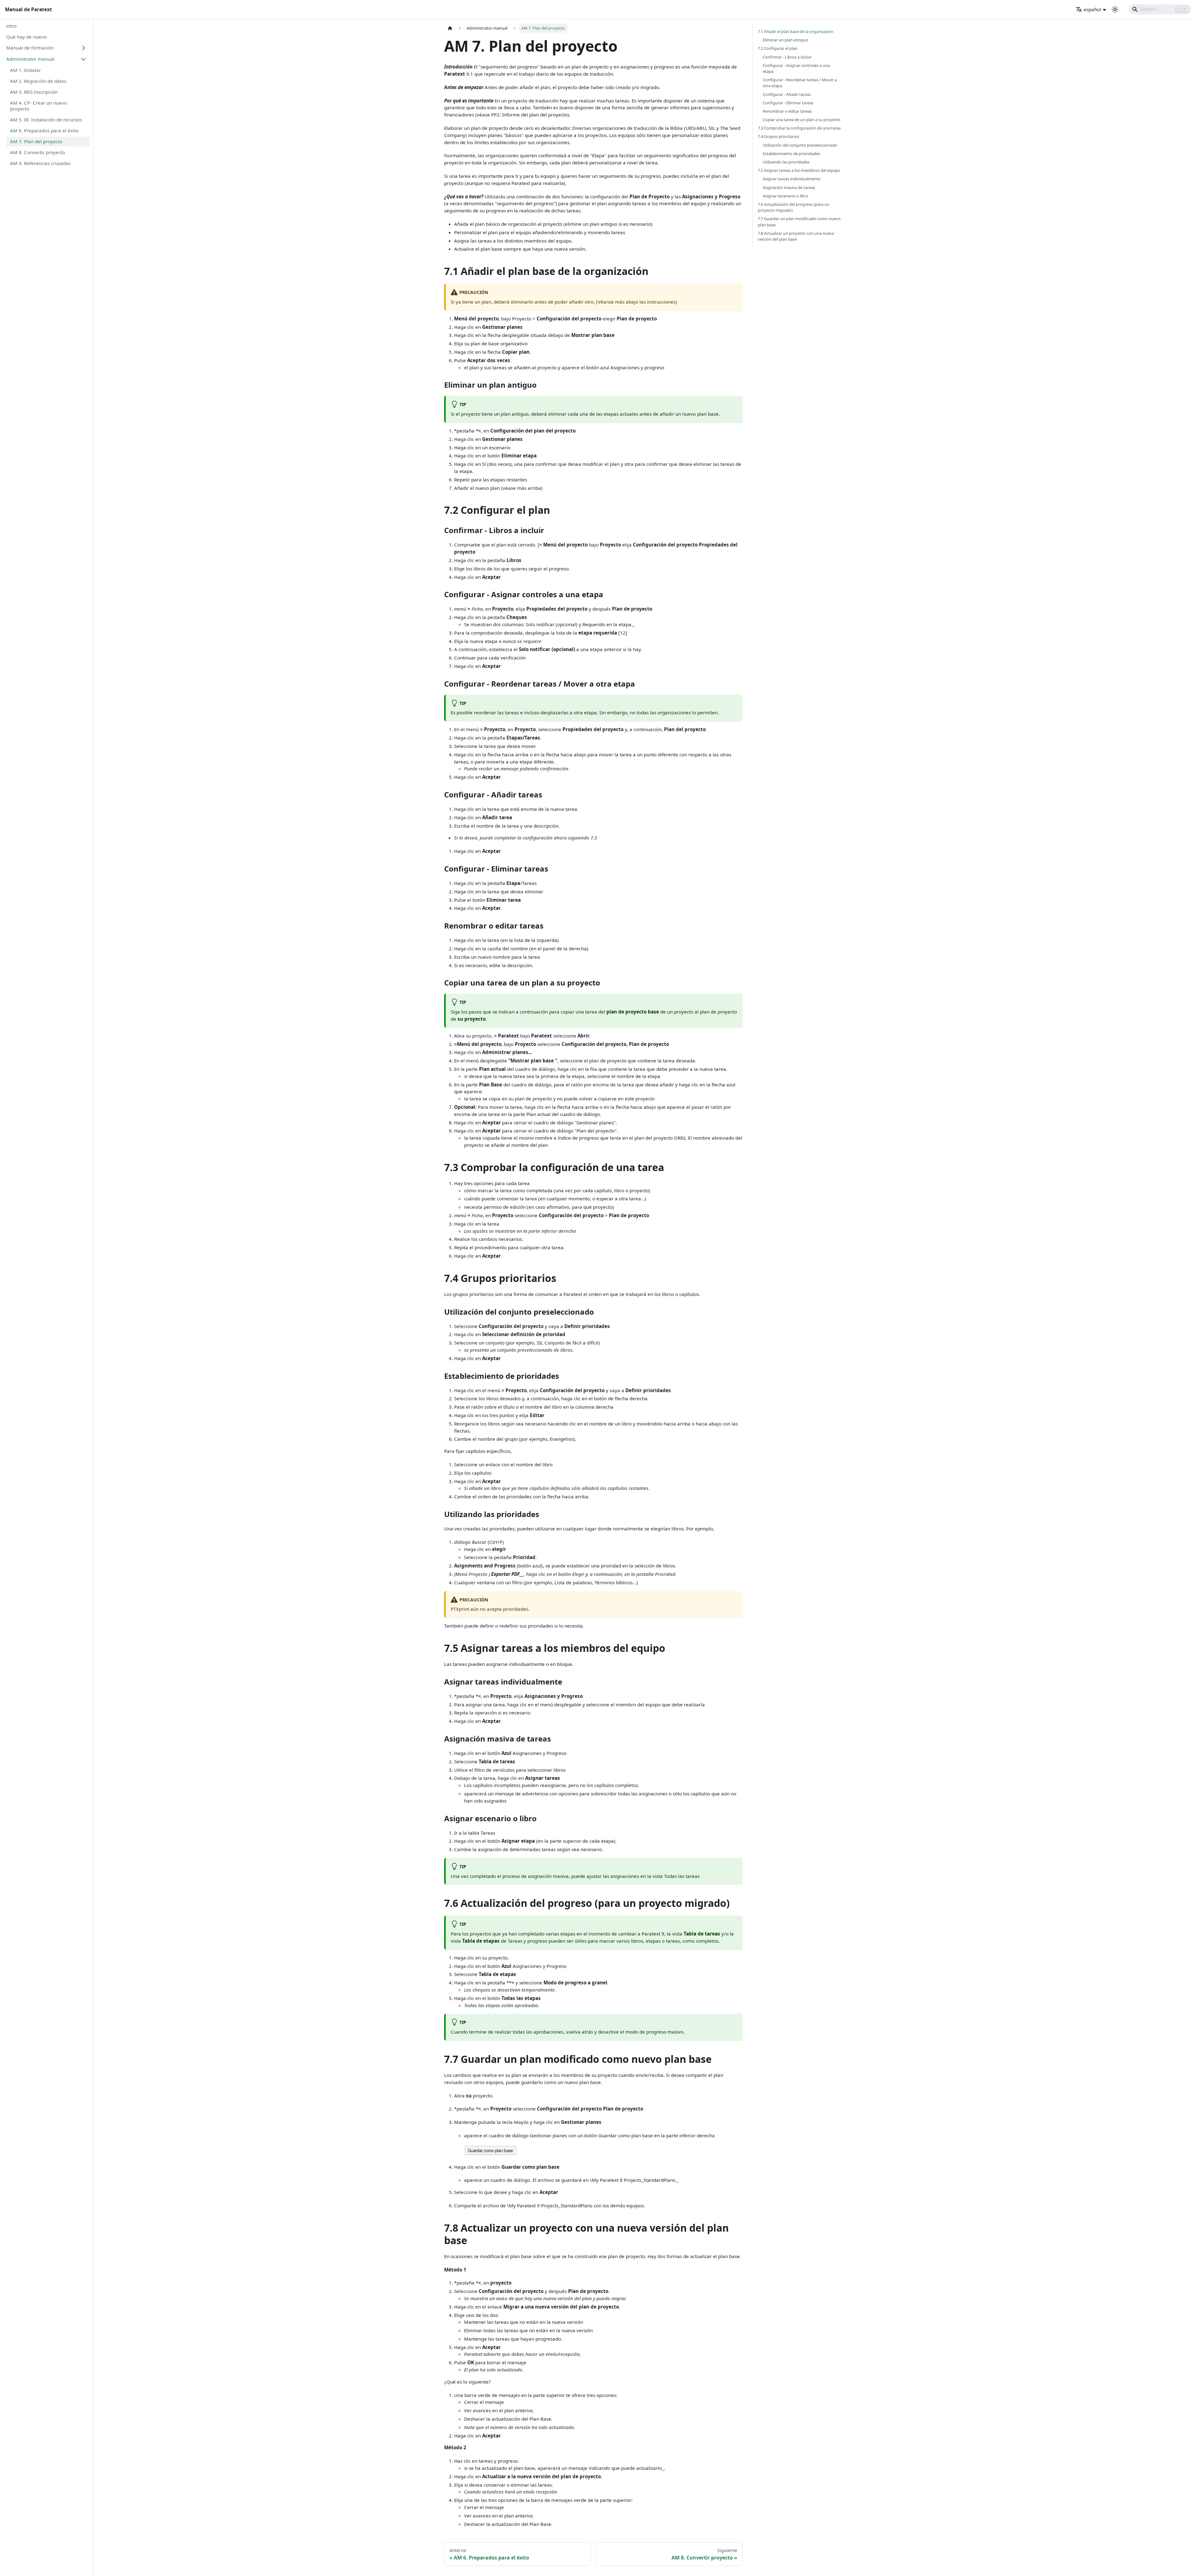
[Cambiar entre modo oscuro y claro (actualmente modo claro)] (1115, 9)
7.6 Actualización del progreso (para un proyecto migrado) (794, 207)
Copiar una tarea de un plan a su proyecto (802, 120)
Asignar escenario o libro (785, 196)
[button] (46, 48)
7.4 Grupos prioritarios (778, 136)
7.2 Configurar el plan (778, 48)
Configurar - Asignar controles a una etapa (796, 68)
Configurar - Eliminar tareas (788, 103)
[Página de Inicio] (450, 28)
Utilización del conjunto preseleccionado (800, 145)
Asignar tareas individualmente (792, 179)
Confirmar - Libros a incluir (787, 57)
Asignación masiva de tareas (789, 187)
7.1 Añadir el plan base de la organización (796, 31)
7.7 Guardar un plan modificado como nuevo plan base (799, 222)
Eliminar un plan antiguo (785, 40)
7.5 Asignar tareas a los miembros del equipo (799, 170)
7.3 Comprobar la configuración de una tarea (799, 128)
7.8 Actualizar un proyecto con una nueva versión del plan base (796, 236)
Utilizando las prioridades (786, 162)
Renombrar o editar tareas (787, 111)
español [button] (1092, 9)
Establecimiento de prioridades (791, 154)
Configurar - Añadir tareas (787, 94)
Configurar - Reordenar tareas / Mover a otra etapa (800, 83)
